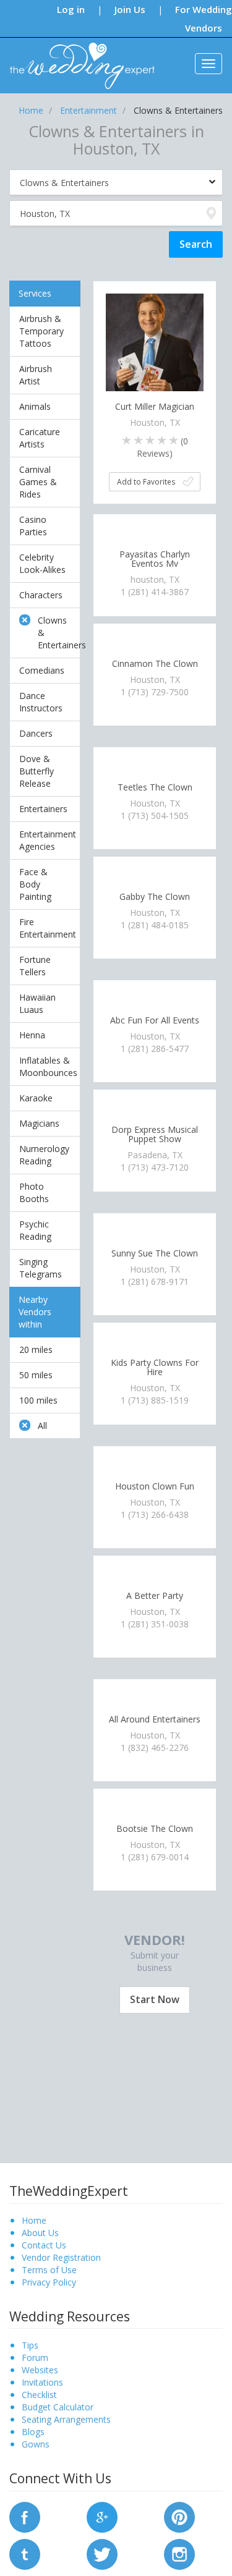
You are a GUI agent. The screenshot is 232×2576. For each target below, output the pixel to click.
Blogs (33, 2432)
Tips (30, 2345)
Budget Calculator (58, 2407)
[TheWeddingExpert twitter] (102, 2553)
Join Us (130, 9)
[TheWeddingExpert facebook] (25, 2516)
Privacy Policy (49, 2282)
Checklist (39, 2395)
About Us (40, 2233)
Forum (35, 2358)
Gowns (36, 2444)
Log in (71, 9)
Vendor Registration (61, 2257)
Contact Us (44, 2245)
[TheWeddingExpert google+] (102, 2516)
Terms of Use (49, 2270)
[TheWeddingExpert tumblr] (25, 2553)
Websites (40, 2370)
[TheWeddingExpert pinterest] (179, 2516)
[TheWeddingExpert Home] (77, 59)
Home (34, 2220)
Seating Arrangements (66, 2419)
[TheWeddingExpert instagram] (179, 2553)
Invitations (42, 2382)
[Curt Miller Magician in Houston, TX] (155, 341)
